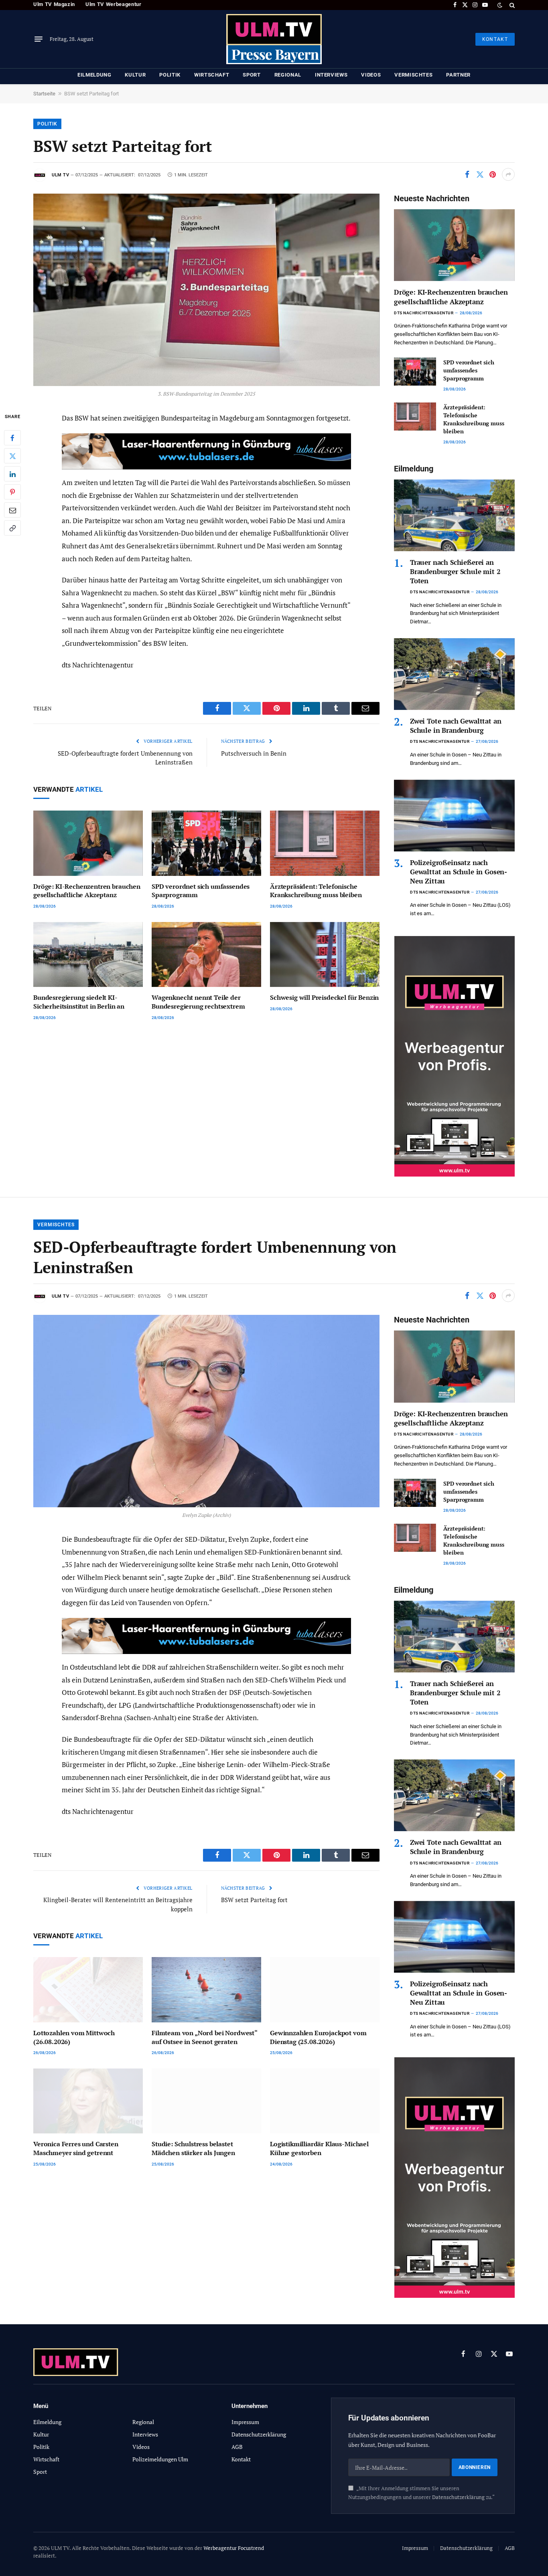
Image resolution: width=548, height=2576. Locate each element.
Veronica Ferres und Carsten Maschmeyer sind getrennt (76, 2148)
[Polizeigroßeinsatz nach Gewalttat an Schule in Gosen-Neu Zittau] (454, 816)
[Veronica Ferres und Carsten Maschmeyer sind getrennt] (88, 2101)
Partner (458, 75)
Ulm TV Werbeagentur (113, 4)
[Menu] (39, 39)
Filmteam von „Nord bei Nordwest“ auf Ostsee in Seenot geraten (204, 2037)
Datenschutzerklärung (458, 2497)
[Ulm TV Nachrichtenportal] (274, 39)
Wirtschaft (212, 75)
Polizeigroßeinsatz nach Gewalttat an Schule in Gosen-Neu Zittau (459, 872)
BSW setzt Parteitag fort (254, 1900)
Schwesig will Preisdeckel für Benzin (324, 998)
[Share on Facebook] (467, 174)
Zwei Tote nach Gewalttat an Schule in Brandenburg (456, 726)
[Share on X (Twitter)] (480, 174)
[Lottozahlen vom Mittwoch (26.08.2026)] (88, 1990)
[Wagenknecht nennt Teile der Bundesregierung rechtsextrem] (206, 955)
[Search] (511, 5)
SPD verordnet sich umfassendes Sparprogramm (201, 891)
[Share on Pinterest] (493, 174)
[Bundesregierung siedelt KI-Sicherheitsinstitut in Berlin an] (88, 955)
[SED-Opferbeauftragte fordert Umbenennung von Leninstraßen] (206, 1411)
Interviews (331, 75)
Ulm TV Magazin (54, 4)
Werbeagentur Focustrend (234, 2548)
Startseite (44, 94)
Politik (170, 75)
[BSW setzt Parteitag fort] (206, 290)
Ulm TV (60, 175)
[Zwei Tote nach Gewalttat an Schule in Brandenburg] (454, 674)
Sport (252, 75)
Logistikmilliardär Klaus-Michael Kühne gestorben (319, 2148)
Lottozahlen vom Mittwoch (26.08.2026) (74, 2037)
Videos (371, 75)
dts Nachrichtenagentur (424, 313)
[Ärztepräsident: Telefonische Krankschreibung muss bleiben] (325, 843)
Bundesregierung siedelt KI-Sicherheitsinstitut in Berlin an (79, 1002)
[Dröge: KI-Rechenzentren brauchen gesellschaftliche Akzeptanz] (88, 843)
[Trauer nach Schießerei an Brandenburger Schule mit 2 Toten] (454, 515)
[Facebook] (12, 438)
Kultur (135, 75)
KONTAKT (495, 39)
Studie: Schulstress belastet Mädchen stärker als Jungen (193, 2148)
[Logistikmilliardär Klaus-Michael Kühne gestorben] (325, 2101)
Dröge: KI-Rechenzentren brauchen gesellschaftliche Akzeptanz (87, 891)
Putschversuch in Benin (254, 753)
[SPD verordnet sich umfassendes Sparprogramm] (206, 843)
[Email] (12, 510)
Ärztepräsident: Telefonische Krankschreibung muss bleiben (316, 891)
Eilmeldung (94, 75)
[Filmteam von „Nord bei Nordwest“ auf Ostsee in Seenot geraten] (206, 1990)
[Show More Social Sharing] (508, 174)
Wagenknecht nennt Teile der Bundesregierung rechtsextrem (198, 1002)
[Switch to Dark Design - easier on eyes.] (500, 5)
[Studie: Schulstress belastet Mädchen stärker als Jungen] (206, 2101)
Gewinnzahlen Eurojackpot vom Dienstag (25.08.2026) (318, 2037)
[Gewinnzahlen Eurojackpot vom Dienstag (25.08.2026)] (325, 1990)
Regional (288, 75)
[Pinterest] (12, 492)
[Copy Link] (12, 528)
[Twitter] (12, 456)
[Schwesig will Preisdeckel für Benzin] (325, 955)
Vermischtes (413, 75)
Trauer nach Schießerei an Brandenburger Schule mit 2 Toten (455, 571)
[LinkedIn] (12, 474)
